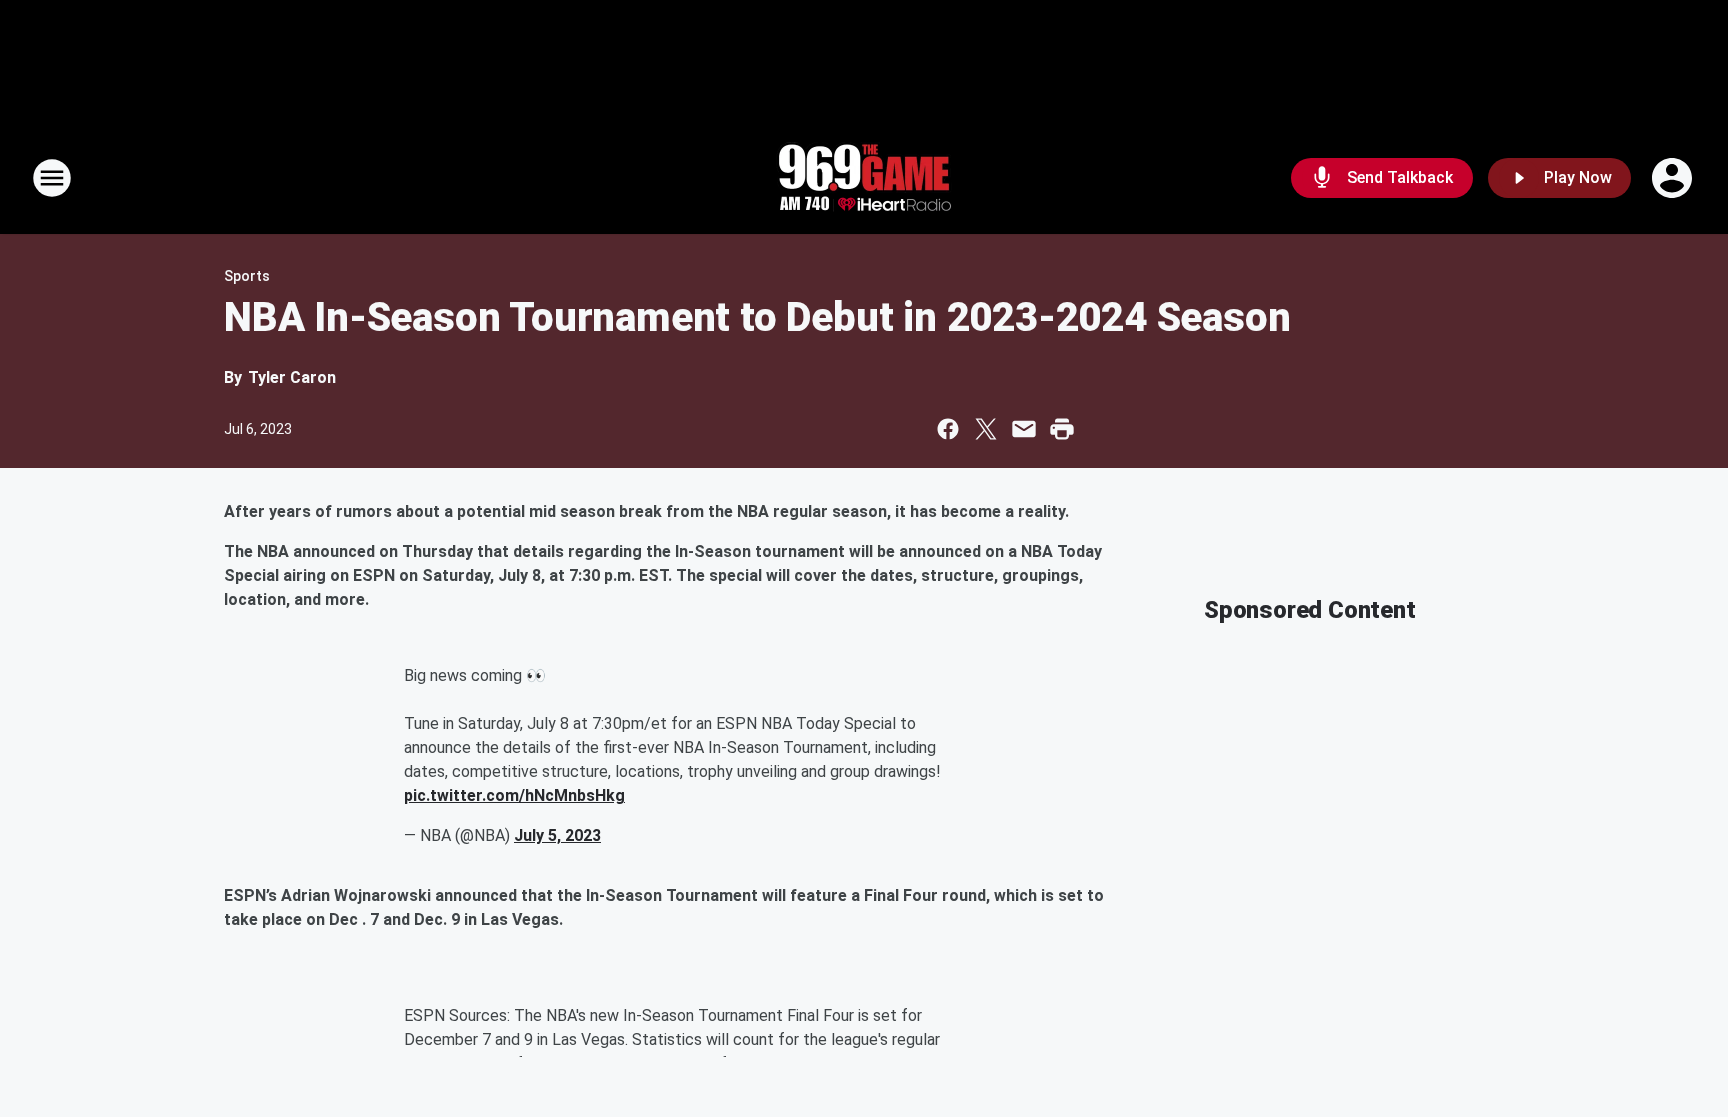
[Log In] (1674, 178)
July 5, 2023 (557, 835)
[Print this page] (1062, 429)
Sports (247, 276)
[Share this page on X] (986, 429)
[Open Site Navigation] (52, 178)
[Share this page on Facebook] (948, 429)
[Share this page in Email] (1024, 429)
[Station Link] (864, 178)
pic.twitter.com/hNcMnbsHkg (514, 795)
